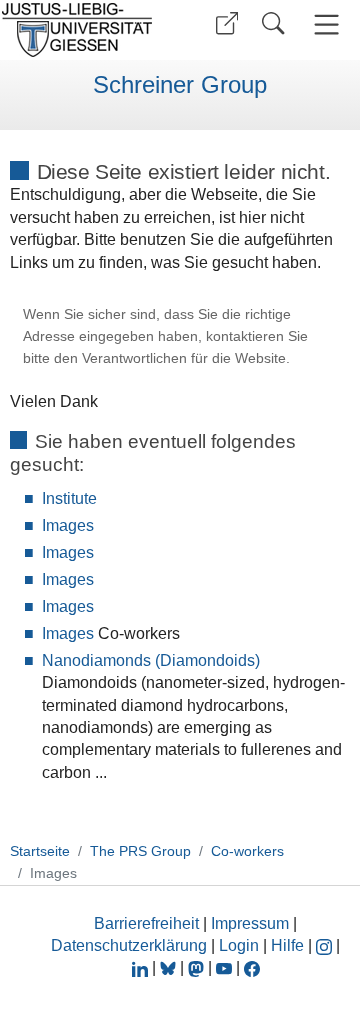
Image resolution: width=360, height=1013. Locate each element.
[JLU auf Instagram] (326, 945)
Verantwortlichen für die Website (184, 358)
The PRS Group (140, 851)
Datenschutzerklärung (129, 945)
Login (241, 945)
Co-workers (247, 851)
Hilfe (287, 945)
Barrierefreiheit (146, 923)
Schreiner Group (180, 85)
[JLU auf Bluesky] (170, 967)
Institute (69, 498)
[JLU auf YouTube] (224, 967)
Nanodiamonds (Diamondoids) (151, 660)
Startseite (40, 851)
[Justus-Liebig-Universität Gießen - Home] (83, 30)
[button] (227, 23)
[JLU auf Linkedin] (142, 967)
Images (68, 525)
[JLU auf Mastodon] (198, 967)
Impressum (250, 923)
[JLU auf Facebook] (252, 967)
